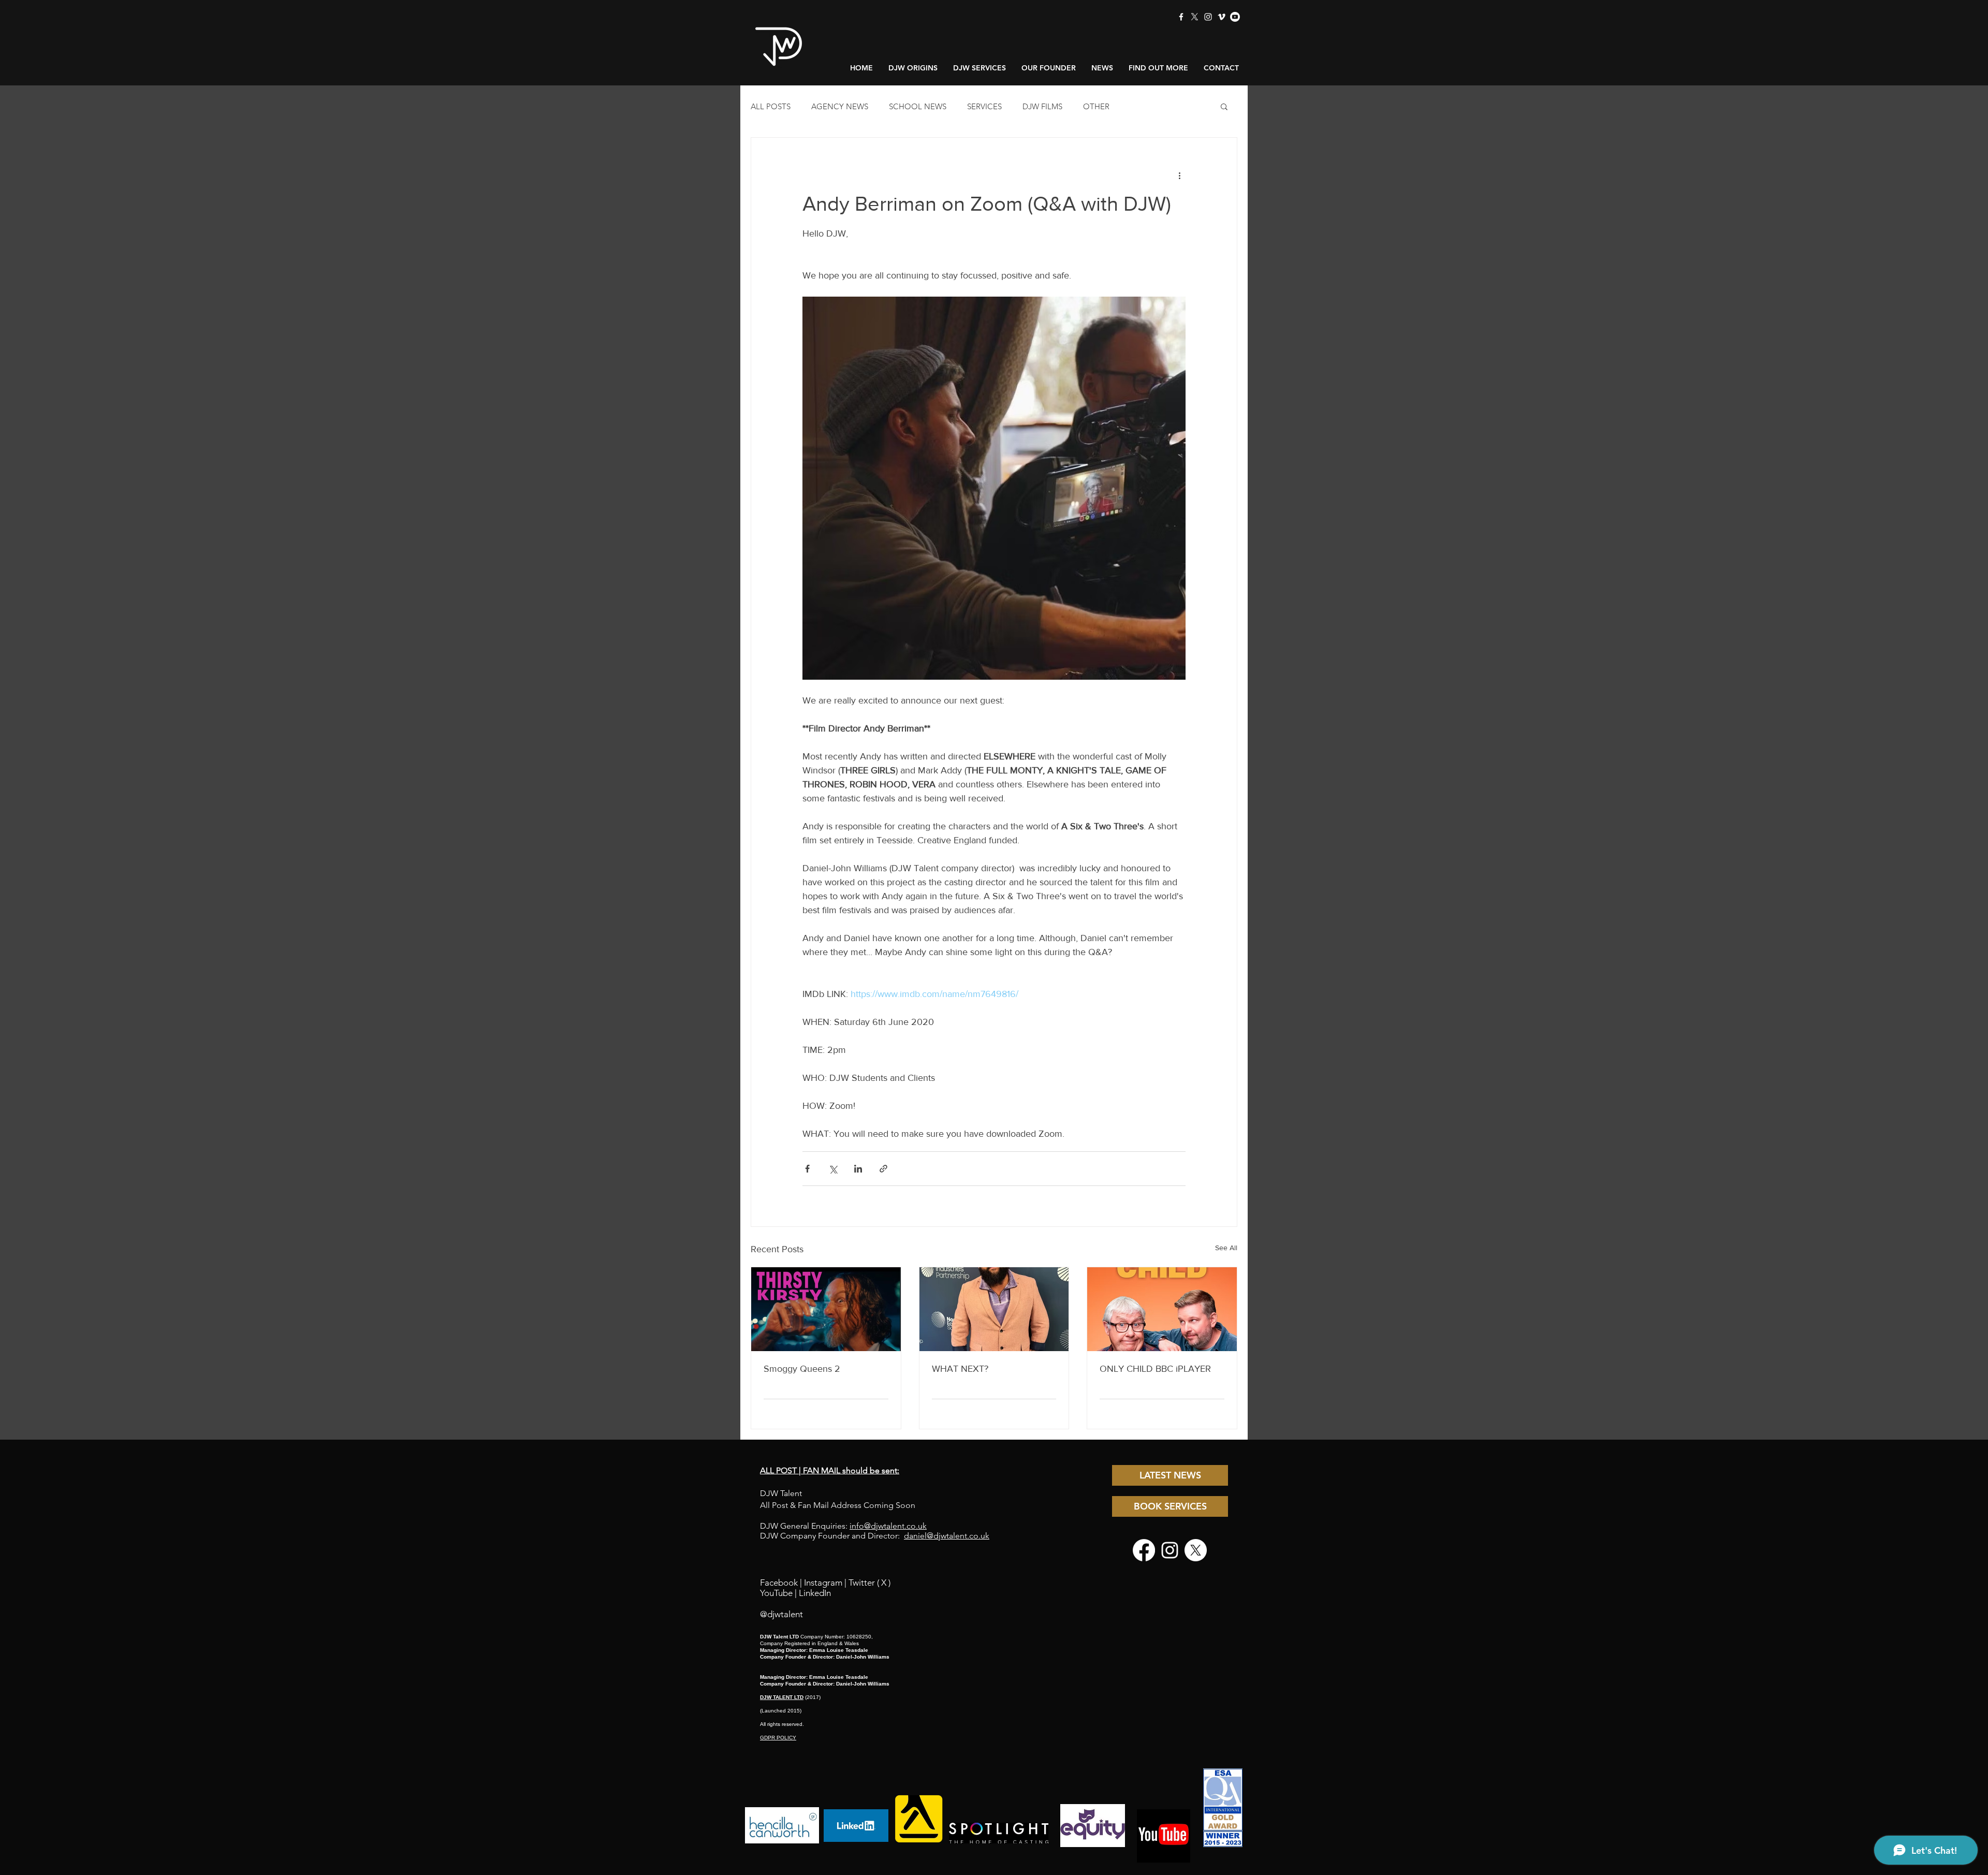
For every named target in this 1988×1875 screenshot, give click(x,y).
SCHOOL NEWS (918, 106)
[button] (1224, 106)
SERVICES (984, 106)
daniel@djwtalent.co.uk (947, 1536)
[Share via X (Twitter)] (833, 1169)
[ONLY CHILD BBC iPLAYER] (1162, 1309)
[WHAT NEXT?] (994, 1309)
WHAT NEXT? (960, 1369)
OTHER (1096, 106)
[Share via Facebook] (807, 1169)
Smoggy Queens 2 (802, 1369)
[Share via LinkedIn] (858, 1169)
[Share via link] (883, 1169)
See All (1226, 1248)
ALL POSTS (771, 106)
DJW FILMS (1042, 106)
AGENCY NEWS (840, 106)
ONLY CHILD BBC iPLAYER (1155, 1369)
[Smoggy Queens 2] (826, 1309)
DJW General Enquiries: (843, 1526)
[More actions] (1179, 175)
